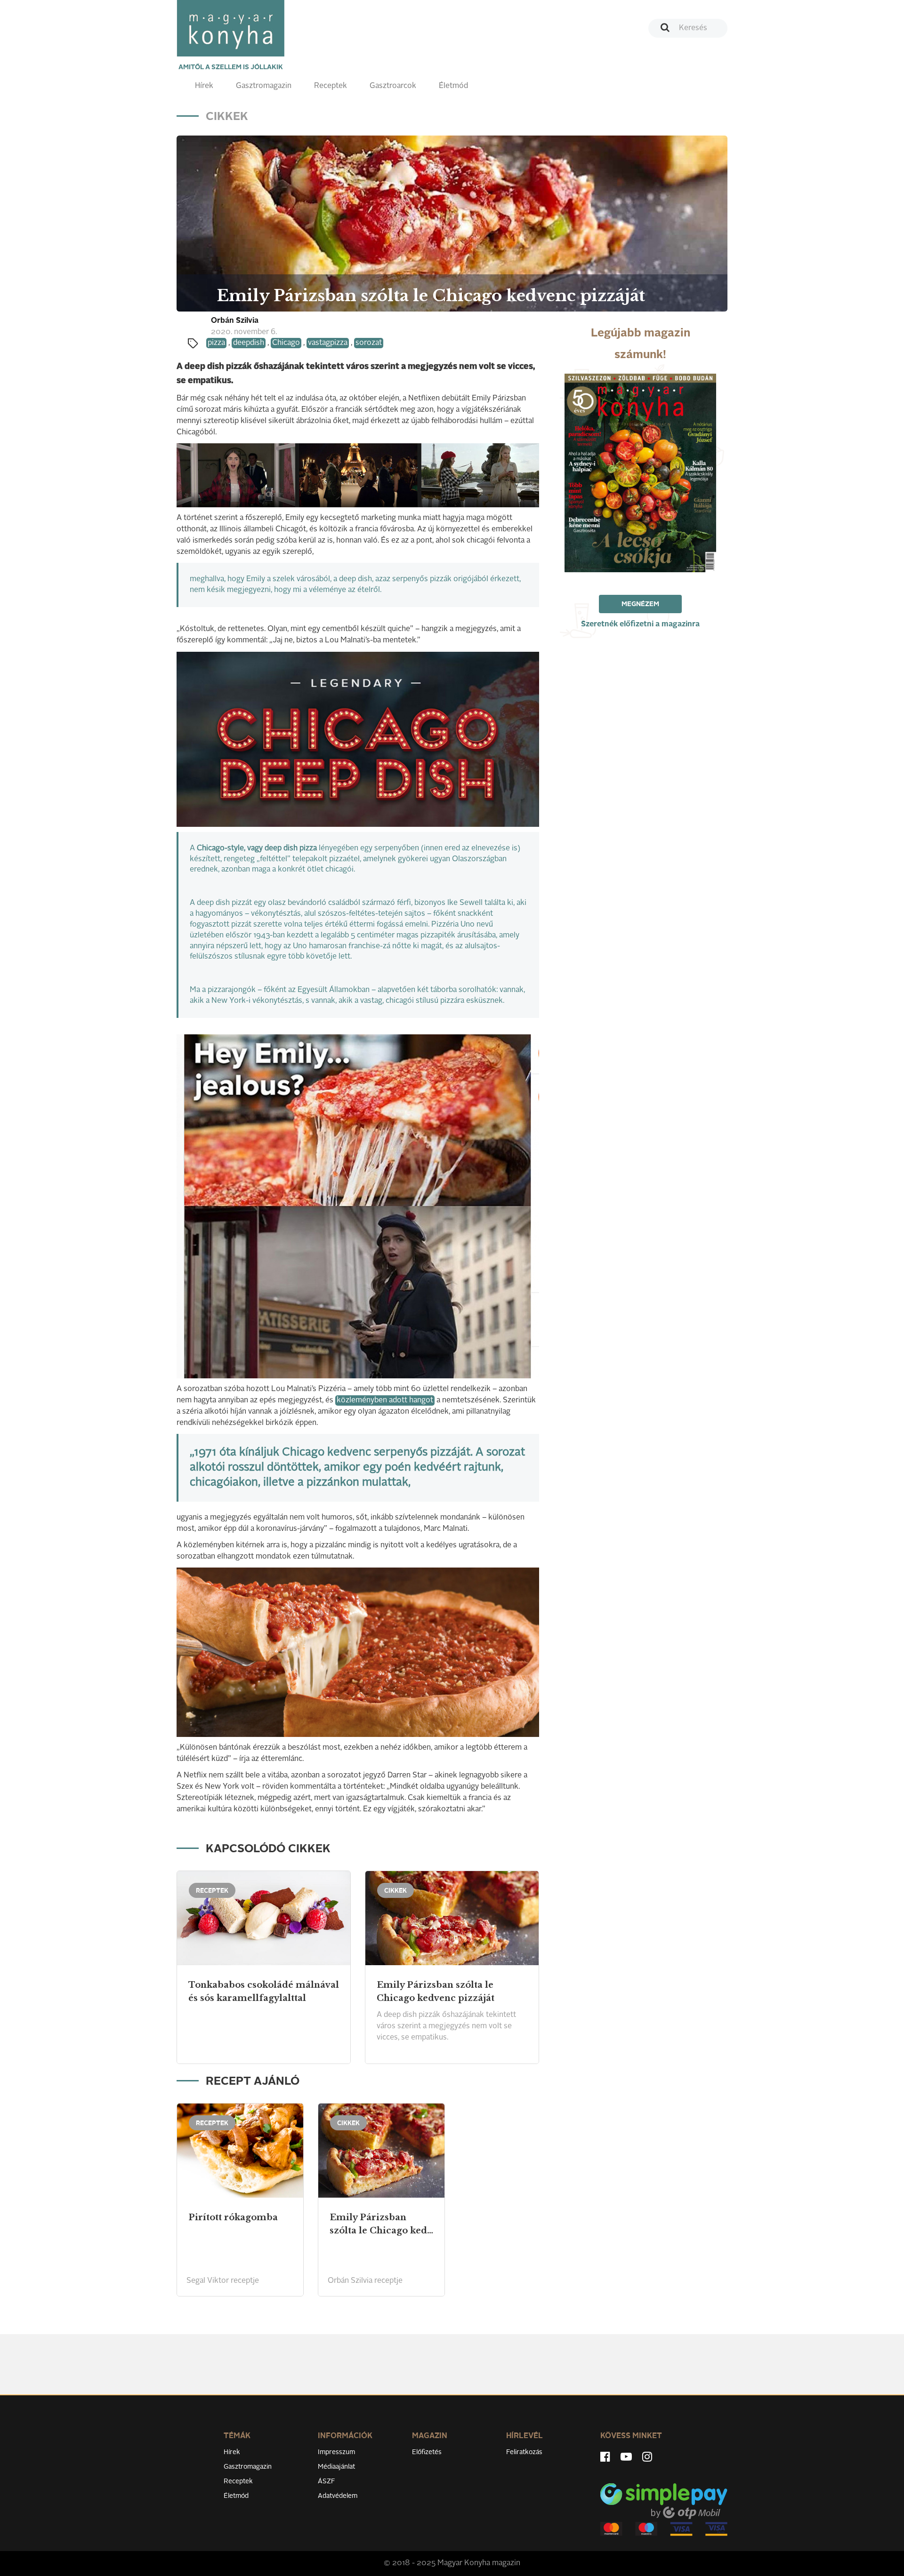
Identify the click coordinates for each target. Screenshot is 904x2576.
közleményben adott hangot (385, 1400)
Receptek (331, 86)
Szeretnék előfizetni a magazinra (640, 624)
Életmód (453, 86)
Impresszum (336, 2452)
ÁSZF (327, 2481)
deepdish (249, 343)
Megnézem (640, 604)
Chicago (286, 343)
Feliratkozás (524, 2452)
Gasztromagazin (264, 86)
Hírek (204, 86)
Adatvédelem (338, 2496)
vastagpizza (328, 343)
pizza (216, 343)
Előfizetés (427, 2452)
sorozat (369, 343)
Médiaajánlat (336, 2467)
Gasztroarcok (393, 86)
